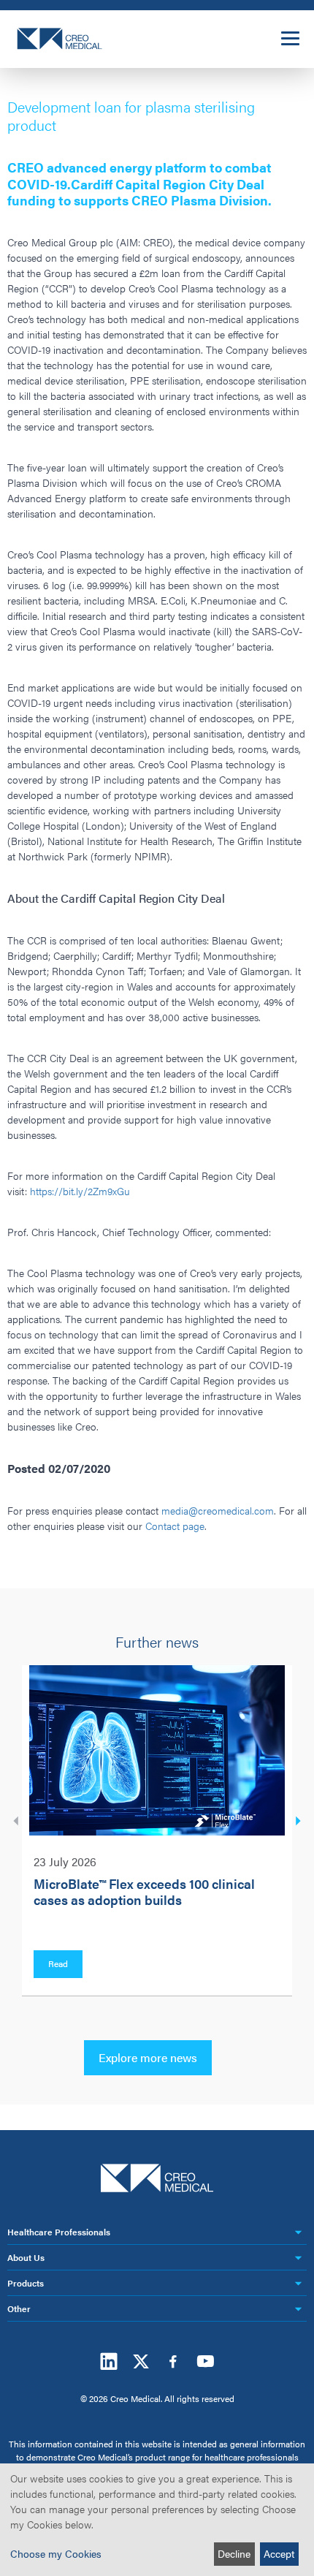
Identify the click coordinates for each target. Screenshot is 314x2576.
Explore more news (148, 2057)
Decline (234, 2553)
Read (58, 1963)
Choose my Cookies (56, 2553)
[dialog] (157, 2520)
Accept (279, 2553)
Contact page (175, 1526)
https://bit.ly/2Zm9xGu (80, 1191)
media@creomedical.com (218, 1510)
